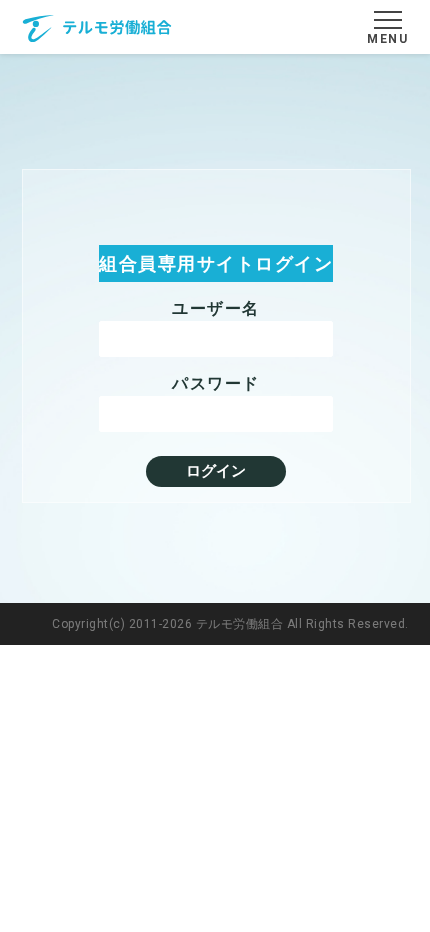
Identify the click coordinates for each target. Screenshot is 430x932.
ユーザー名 (216, 308)
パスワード (216, 383)
